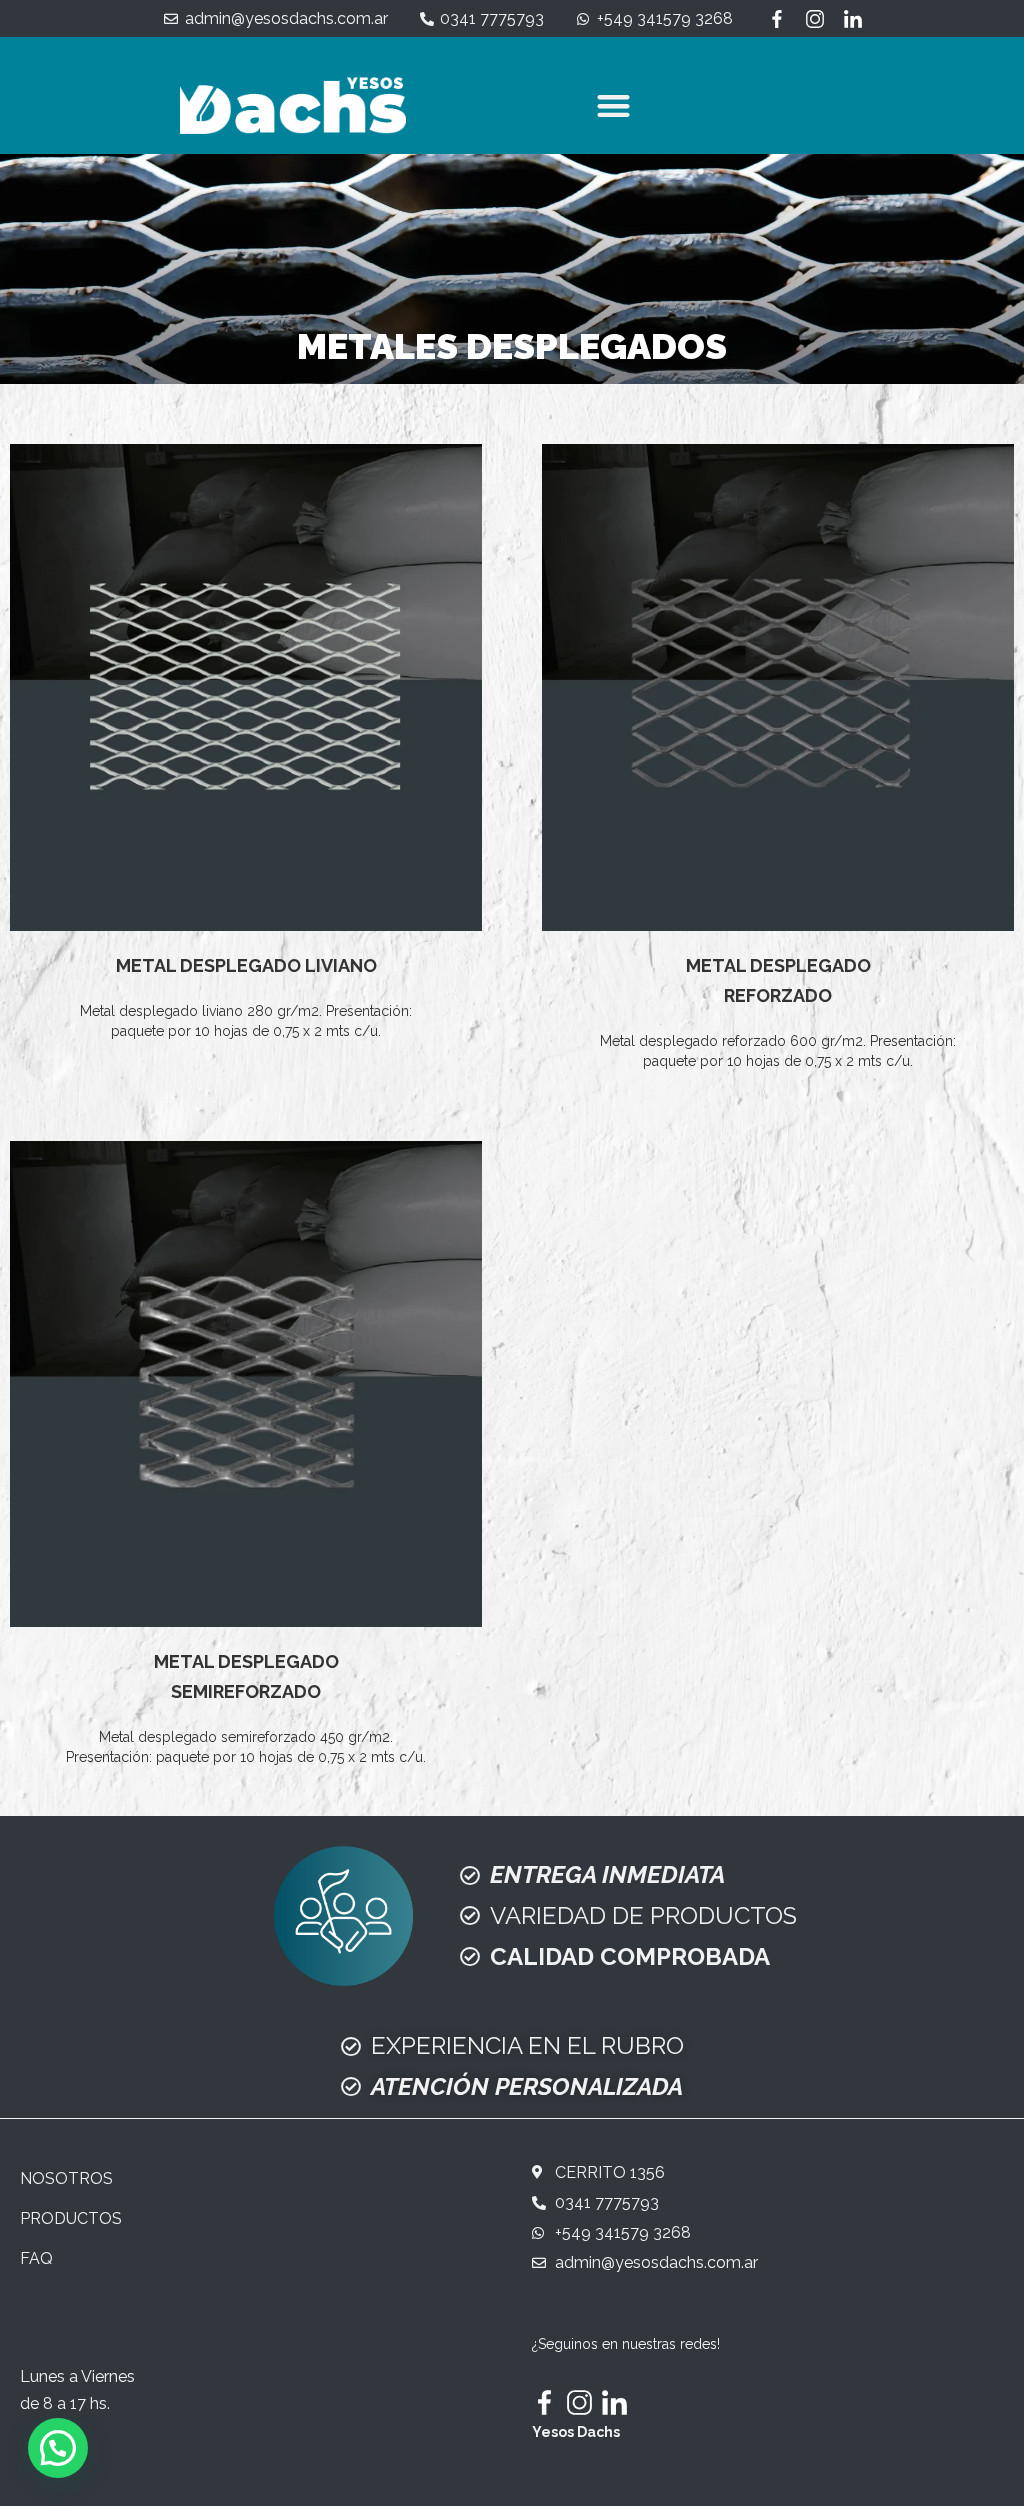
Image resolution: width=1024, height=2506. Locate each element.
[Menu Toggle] (613, 105)
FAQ (36, 2258)
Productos (71, 2218)
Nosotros (66, 2178)
